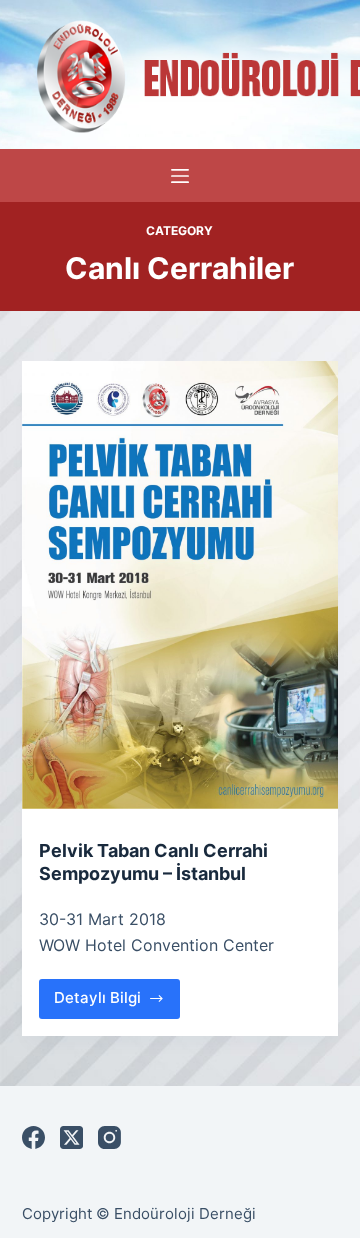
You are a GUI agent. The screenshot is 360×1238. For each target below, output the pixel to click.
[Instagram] (109, 1137)
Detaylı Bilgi (117, 1003)
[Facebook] (33, 1137)
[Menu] (180, 176)
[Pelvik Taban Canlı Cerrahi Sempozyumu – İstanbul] (180, 585)
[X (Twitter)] (71, 1137)
